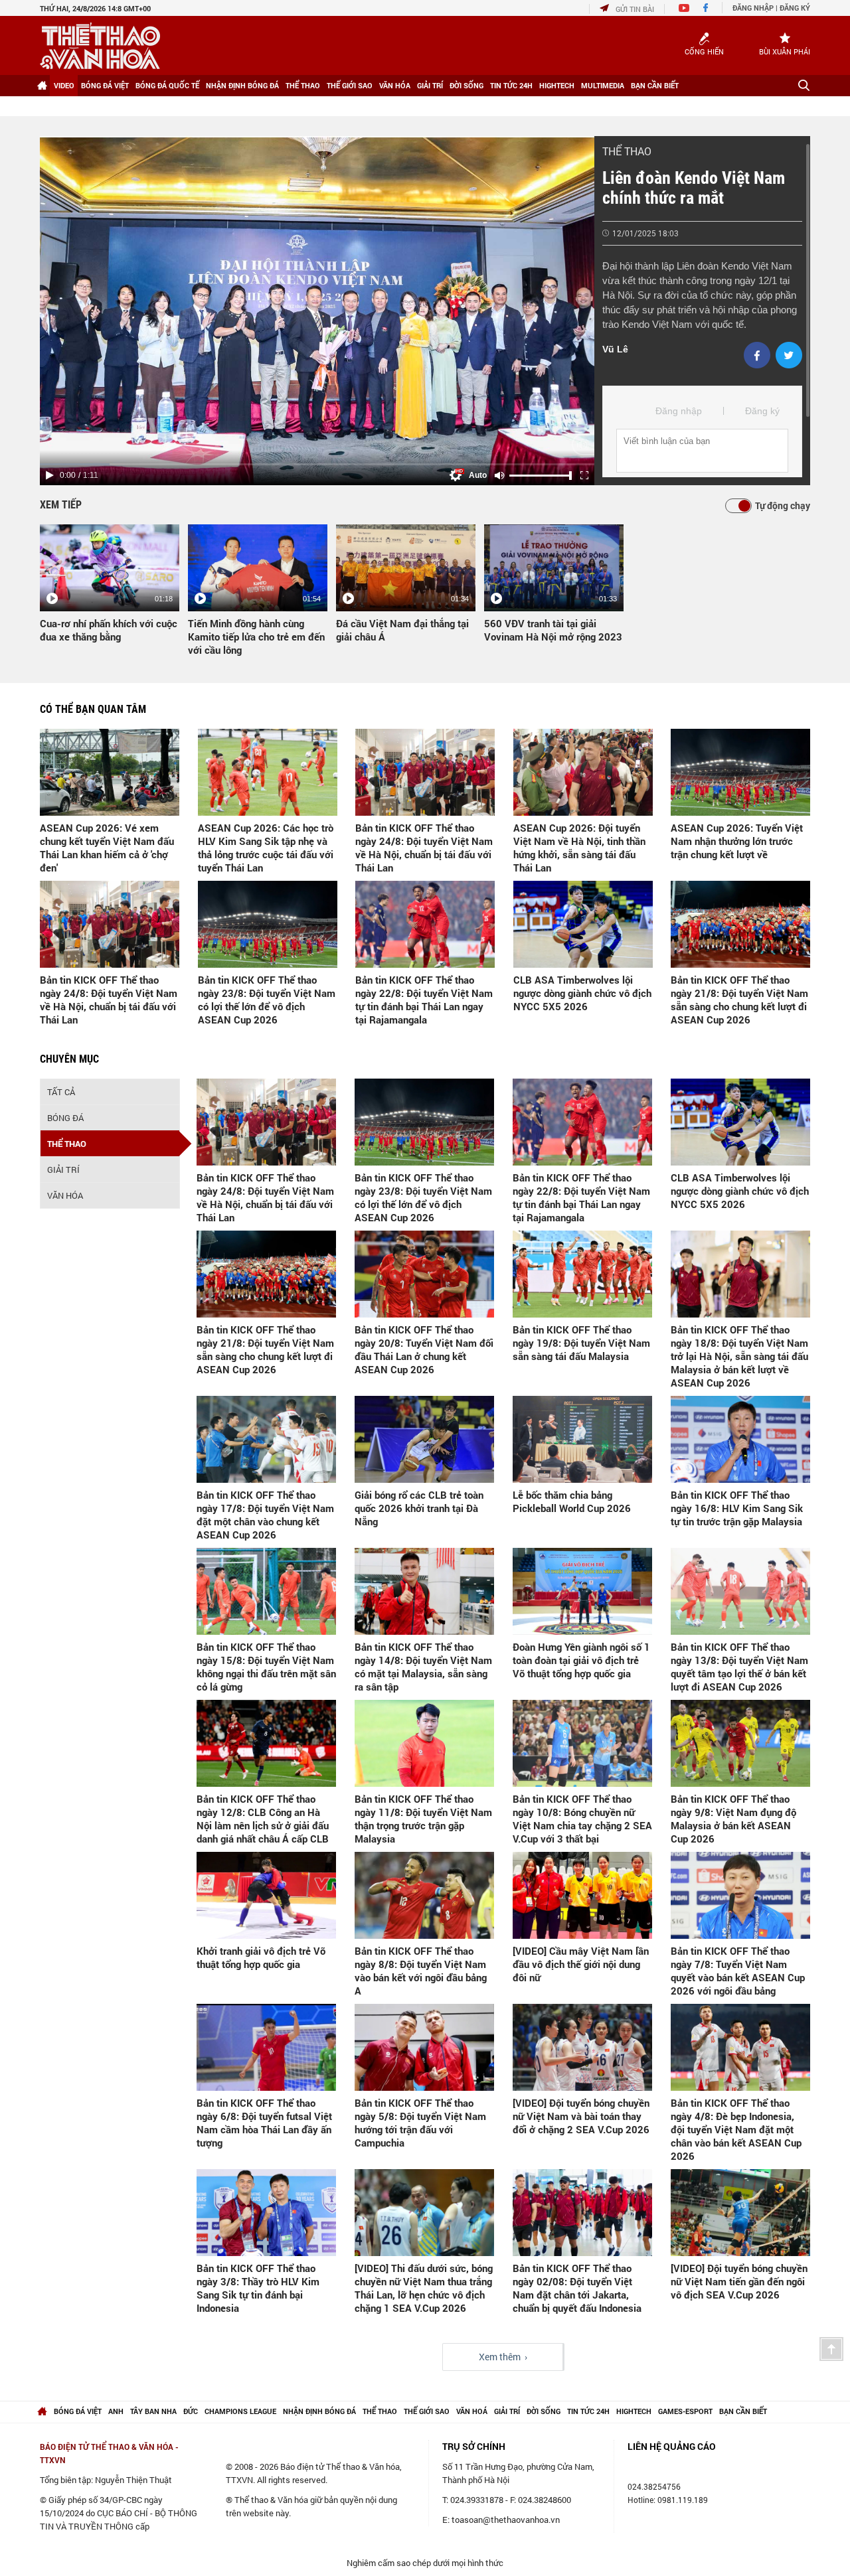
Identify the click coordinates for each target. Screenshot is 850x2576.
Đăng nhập (753, 8)
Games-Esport (685, 2411)
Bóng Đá (65, 1118)
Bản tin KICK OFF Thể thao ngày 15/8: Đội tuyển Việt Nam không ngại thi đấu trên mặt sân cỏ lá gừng (266, 1667)
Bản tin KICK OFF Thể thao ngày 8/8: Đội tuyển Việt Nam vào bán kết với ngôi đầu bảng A (421, 1971)
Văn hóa (395, 85)
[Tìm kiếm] (804, 85)
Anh (116, 2411)
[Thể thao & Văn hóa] (100, 46)
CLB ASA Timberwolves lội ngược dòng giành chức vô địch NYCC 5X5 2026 (582, 993)
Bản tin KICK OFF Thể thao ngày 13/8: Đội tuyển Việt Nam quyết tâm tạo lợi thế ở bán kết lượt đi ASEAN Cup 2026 (739, 1667)
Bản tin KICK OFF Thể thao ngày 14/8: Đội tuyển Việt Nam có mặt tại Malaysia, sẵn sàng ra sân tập (423, 1667)
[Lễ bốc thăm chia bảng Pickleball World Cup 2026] (582, 1439)
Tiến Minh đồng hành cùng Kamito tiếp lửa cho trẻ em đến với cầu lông (256, 637)
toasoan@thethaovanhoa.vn (506, 2520)
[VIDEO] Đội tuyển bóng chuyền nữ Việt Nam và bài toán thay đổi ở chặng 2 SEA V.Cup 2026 (581, 2116)
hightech (634, 2411)
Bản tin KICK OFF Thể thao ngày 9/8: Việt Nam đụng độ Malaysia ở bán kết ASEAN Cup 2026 (733, 1819)
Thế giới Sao (350, 85)
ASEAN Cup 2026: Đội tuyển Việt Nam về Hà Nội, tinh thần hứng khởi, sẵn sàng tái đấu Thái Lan (579, 848)
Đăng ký (795, 8)
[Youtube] (684, 9)
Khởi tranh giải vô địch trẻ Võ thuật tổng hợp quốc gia (261, 1957)
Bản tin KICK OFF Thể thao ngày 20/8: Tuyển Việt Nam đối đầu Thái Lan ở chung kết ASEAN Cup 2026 (424, 1349)
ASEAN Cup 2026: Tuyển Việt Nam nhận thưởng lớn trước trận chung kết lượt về (737, 841)
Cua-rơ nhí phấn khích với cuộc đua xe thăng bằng (109, 630)
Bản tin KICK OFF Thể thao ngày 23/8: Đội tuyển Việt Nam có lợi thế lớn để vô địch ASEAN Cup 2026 (267, 1000)
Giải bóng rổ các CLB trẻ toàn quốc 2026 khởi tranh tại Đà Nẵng (419, 1508)
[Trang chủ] (42, 86)
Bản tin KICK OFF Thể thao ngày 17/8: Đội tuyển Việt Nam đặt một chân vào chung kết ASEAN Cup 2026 (265, 1515)
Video (64, 85)
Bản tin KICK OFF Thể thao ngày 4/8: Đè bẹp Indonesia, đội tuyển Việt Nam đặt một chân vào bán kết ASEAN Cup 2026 (736, 2129)
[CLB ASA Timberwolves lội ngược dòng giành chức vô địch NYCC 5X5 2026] (583, 924)
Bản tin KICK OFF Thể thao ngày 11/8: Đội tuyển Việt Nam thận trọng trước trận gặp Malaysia (423, 1819)
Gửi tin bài (635, 9)
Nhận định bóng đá (242, 85)
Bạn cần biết (655, 85)
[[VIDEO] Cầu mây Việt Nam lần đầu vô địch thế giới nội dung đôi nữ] (582, 1895)
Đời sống (467, 85)
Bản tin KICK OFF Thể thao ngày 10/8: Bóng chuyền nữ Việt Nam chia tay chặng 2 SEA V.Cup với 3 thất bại (582, 1819)
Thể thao (303, 85)
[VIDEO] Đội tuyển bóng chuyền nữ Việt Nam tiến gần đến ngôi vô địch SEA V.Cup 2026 (739, 2281)
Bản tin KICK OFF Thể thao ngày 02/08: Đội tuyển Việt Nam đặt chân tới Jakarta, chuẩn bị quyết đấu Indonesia (577, 2288)
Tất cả (61, 1092)
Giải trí (430, 85)
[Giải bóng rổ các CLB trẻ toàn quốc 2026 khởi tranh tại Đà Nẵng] (424, 1439)
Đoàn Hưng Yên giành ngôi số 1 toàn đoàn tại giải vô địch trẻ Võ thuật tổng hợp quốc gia (581, 1660)
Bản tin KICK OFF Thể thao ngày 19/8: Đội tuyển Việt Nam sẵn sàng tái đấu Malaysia (581, 1343)
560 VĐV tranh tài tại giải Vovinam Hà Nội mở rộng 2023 (553, 630)
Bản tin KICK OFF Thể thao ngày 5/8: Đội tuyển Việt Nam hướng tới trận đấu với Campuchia (420, 2123)
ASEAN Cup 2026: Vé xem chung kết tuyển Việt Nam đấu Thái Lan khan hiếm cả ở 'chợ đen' (107, 848)
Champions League (240, 2411)
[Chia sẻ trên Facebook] (757, 355)
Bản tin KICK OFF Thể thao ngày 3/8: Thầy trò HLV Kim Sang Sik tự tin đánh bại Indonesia (258, 2288)
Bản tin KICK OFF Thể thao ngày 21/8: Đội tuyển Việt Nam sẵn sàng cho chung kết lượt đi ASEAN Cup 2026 (739, 1000)
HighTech (557, 85)
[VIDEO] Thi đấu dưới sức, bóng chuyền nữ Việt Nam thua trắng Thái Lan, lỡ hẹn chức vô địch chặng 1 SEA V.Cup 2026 (424, 2288)
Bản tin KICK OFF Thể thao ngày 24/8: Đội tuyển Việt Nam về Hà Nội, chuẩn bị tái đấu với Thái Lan (424, 848)
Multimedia (603, 85)
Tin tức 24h (511, 85)
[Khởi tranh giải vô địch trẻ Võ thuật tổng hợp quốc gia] (266, 1895)
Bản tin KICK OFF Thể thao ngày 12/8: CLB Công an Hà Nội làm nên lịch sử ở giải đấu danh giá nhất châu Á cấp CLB (263, 1819)
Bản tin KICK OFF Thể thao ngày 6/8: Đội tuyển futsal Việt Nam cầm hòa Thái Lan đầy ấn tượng (264, 2123)
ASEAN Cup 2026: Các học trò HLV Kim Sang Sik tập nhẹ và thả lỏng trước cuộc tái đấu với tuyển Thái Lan (266, 848)
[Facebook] (706, 9)
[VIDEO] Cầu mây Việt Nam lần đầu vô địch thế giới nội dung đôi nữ (581, 1964)
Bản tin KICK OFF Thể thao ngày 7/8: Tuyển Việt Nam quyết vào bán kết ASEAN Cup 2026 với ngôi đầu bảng (738, 1971)
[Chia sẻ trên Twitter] (789, 355)
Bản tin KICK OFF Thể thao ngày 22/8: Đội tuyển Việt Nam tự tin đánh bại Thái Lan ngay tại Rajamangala (424, 1000)
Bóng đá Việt (105, 85)
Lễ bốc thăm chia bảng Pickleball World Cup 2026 (572, 1501)
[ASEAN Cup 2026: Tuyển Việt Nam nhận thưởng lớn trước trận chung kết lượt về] (740, 772)
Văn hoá (472, 2411)
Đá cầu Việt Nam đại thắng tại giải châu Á (402, 630)
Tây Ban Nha (153, 2411)
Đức (191, 2411)
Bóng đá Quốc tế (167, 85)
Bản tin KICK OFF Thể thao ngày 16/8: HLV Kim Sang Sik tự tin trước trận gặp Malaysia (737, 1508)
